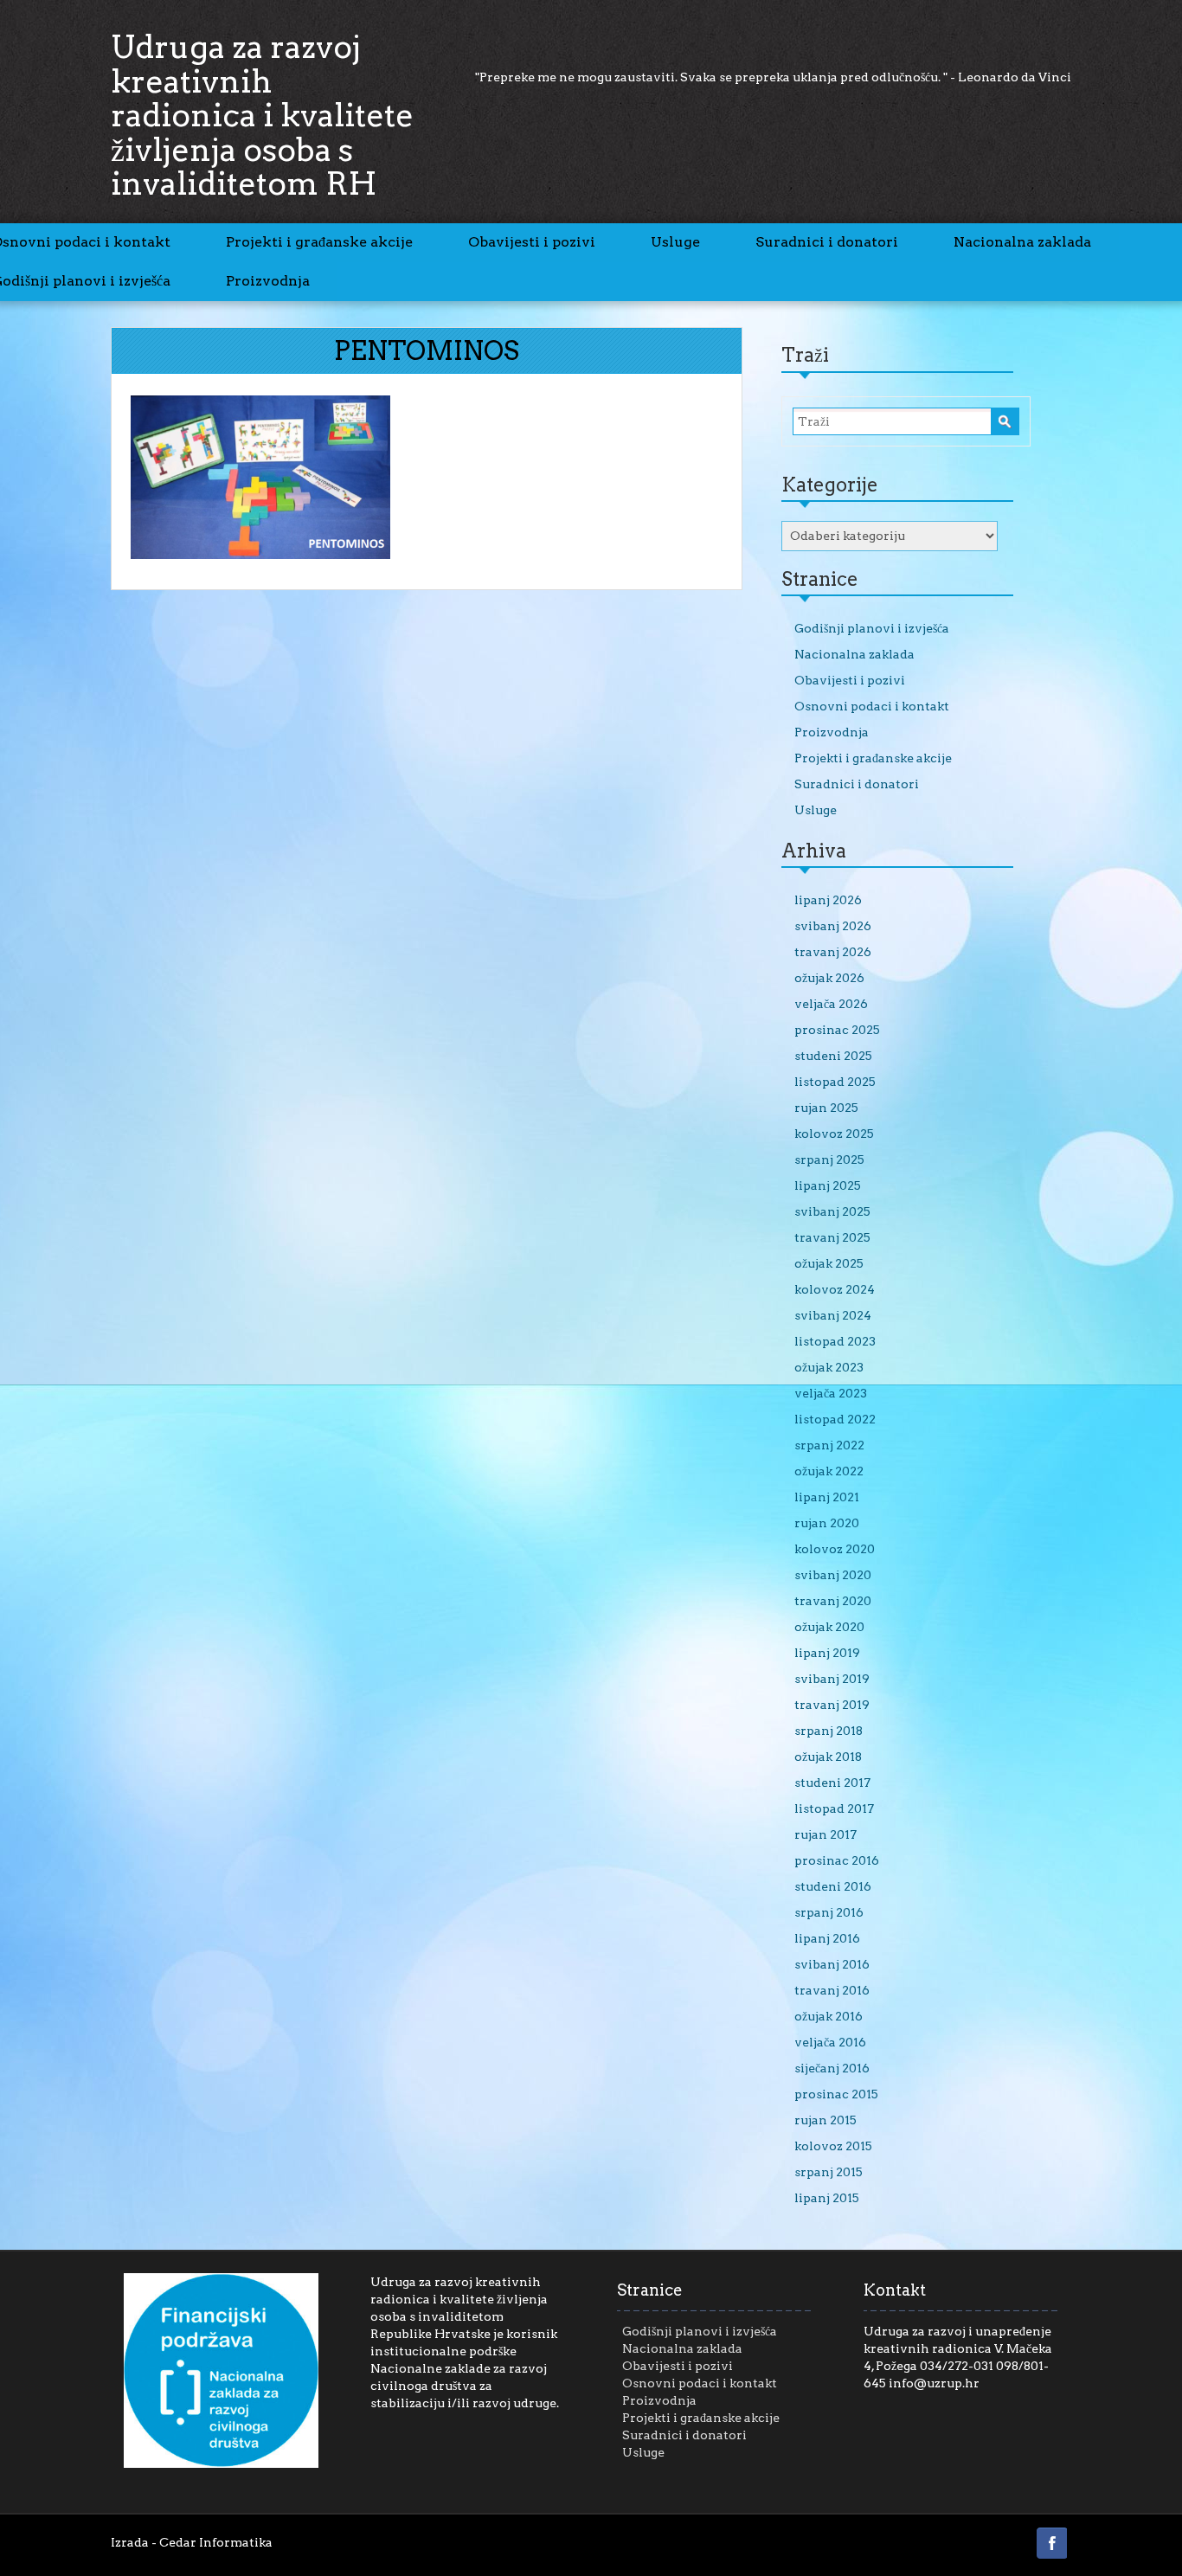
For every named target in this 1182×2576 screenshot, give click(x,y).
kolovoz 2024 (835, 1289)
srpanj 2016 (829, 1912)
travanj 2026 (833, 952)
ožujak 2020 (829, 1627)
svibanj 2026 (833, 926)
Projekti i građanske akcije (319, 242)
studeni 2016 (833, 1886)
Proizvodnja (268, 281)
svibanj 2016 (832, 1964)
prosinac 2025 (837, 1030)
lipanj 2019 (827, 1653)
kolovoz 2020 (835, 1549)
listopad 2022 (835, 1419)
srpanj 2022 (829, 1445)
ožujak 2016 (829, 2016)
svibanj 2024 (833, 1315)
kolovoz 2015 (833, 2146)
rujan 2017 (825, 1834)
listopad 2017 (834, 1808)
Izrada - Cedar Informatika (192, 2542)
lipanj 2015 (827, 2198)
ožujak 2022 (829, 1471)
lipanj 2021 (827, 1497)
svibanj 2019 (832, 1679)
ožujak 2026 (829, 978)
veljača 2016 (830, 2042)
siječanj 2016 (832, 2068)
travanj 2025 (832, 1237)
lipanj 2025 (828, 1185)
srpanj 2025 (829, 1160)
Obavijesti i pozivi (532, 242)
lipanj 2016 (827, 1938)
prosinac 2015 (836, 2094)
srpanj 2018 (829, 1731)
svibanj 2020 (833, 1575)
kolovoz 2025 (834, 1134)
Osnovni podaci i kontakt (872, 706)
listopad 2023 (835, 1341)
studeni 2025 (833, 1056)
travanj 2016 (832, 1990)
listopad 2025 (835, 1082)
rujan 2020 (827, 1523)
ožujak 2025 (829, 1263)
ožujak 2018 (828, 1757)
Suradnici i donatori (827, 242)
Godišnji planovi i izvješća (872, 628)
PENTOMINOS (427, 350)
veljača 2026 (831, 1004)
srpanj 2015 (829, 2172)
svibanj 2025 (832, 1211)
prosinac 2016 (837, 1860)
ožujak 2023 (829, 1367)
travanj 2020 (833, 1601)
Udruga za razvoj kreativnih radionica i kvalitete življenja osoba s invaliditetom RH (262, 115)
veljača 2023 (831, 1393)
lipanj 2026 (828, 900)
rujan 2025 (826, 1108)
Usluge (675, 242)
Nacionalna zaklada (1022, 242)
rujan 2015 (825, 2120)
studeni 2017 (832, 1783)
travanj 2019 (832, 1705)
